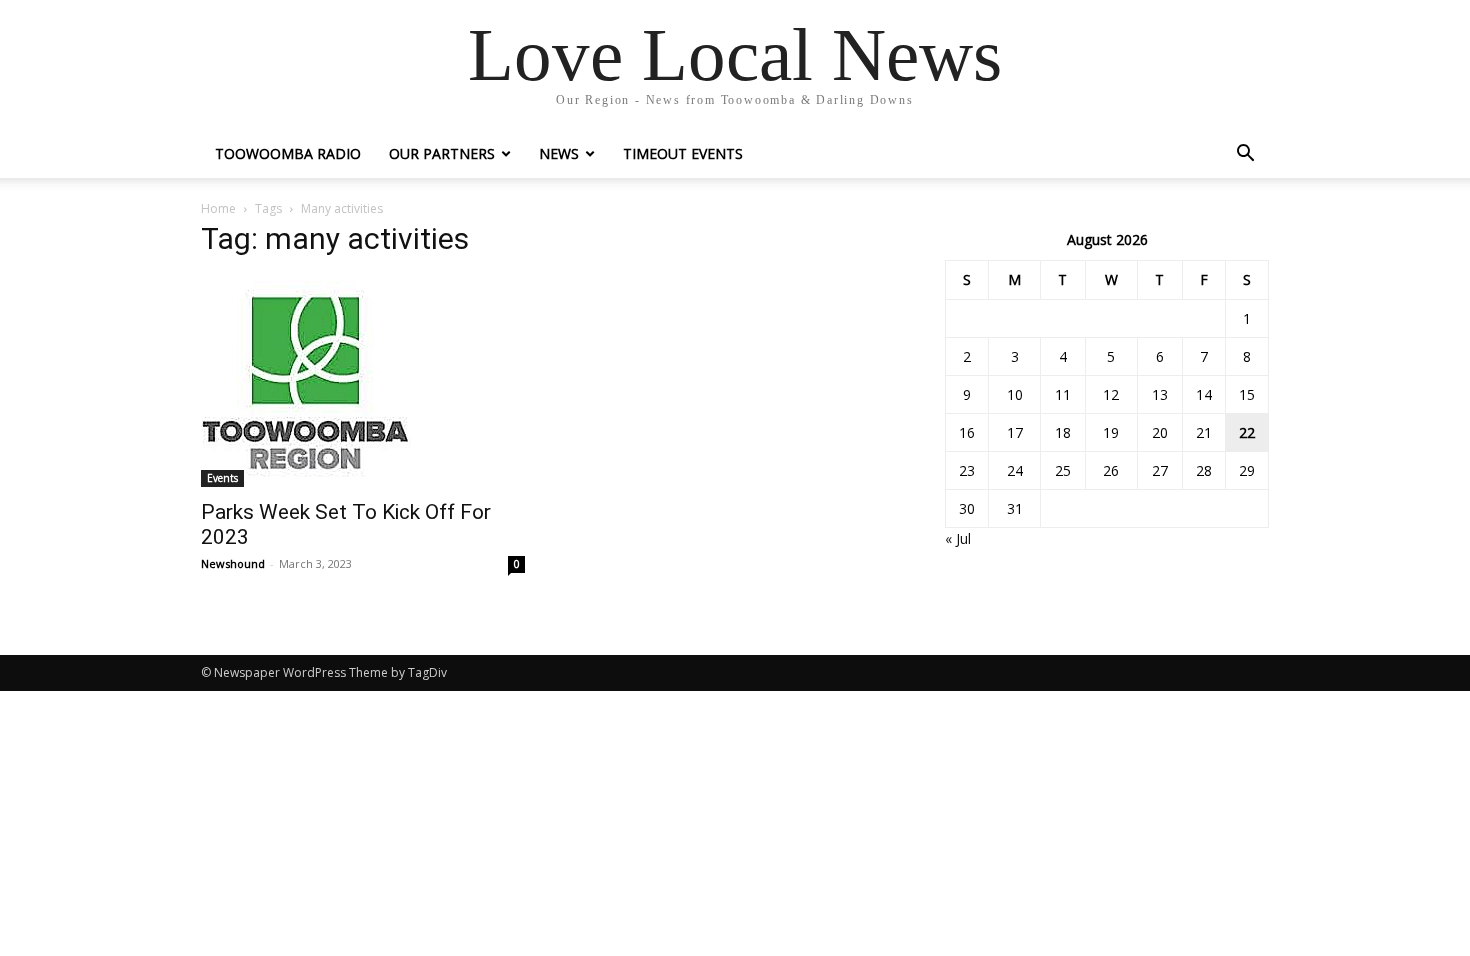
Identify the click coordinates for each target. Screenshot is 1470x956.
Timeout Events (683, 153)
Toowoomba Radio (288, 153)
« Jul (958, 538)
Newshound (233, 563)
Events (222, 478)
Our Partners (442, 153)
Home (218, 208)
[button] (1245, 155)
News (559, 153)
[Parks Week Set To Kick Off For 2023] (363, 382)
